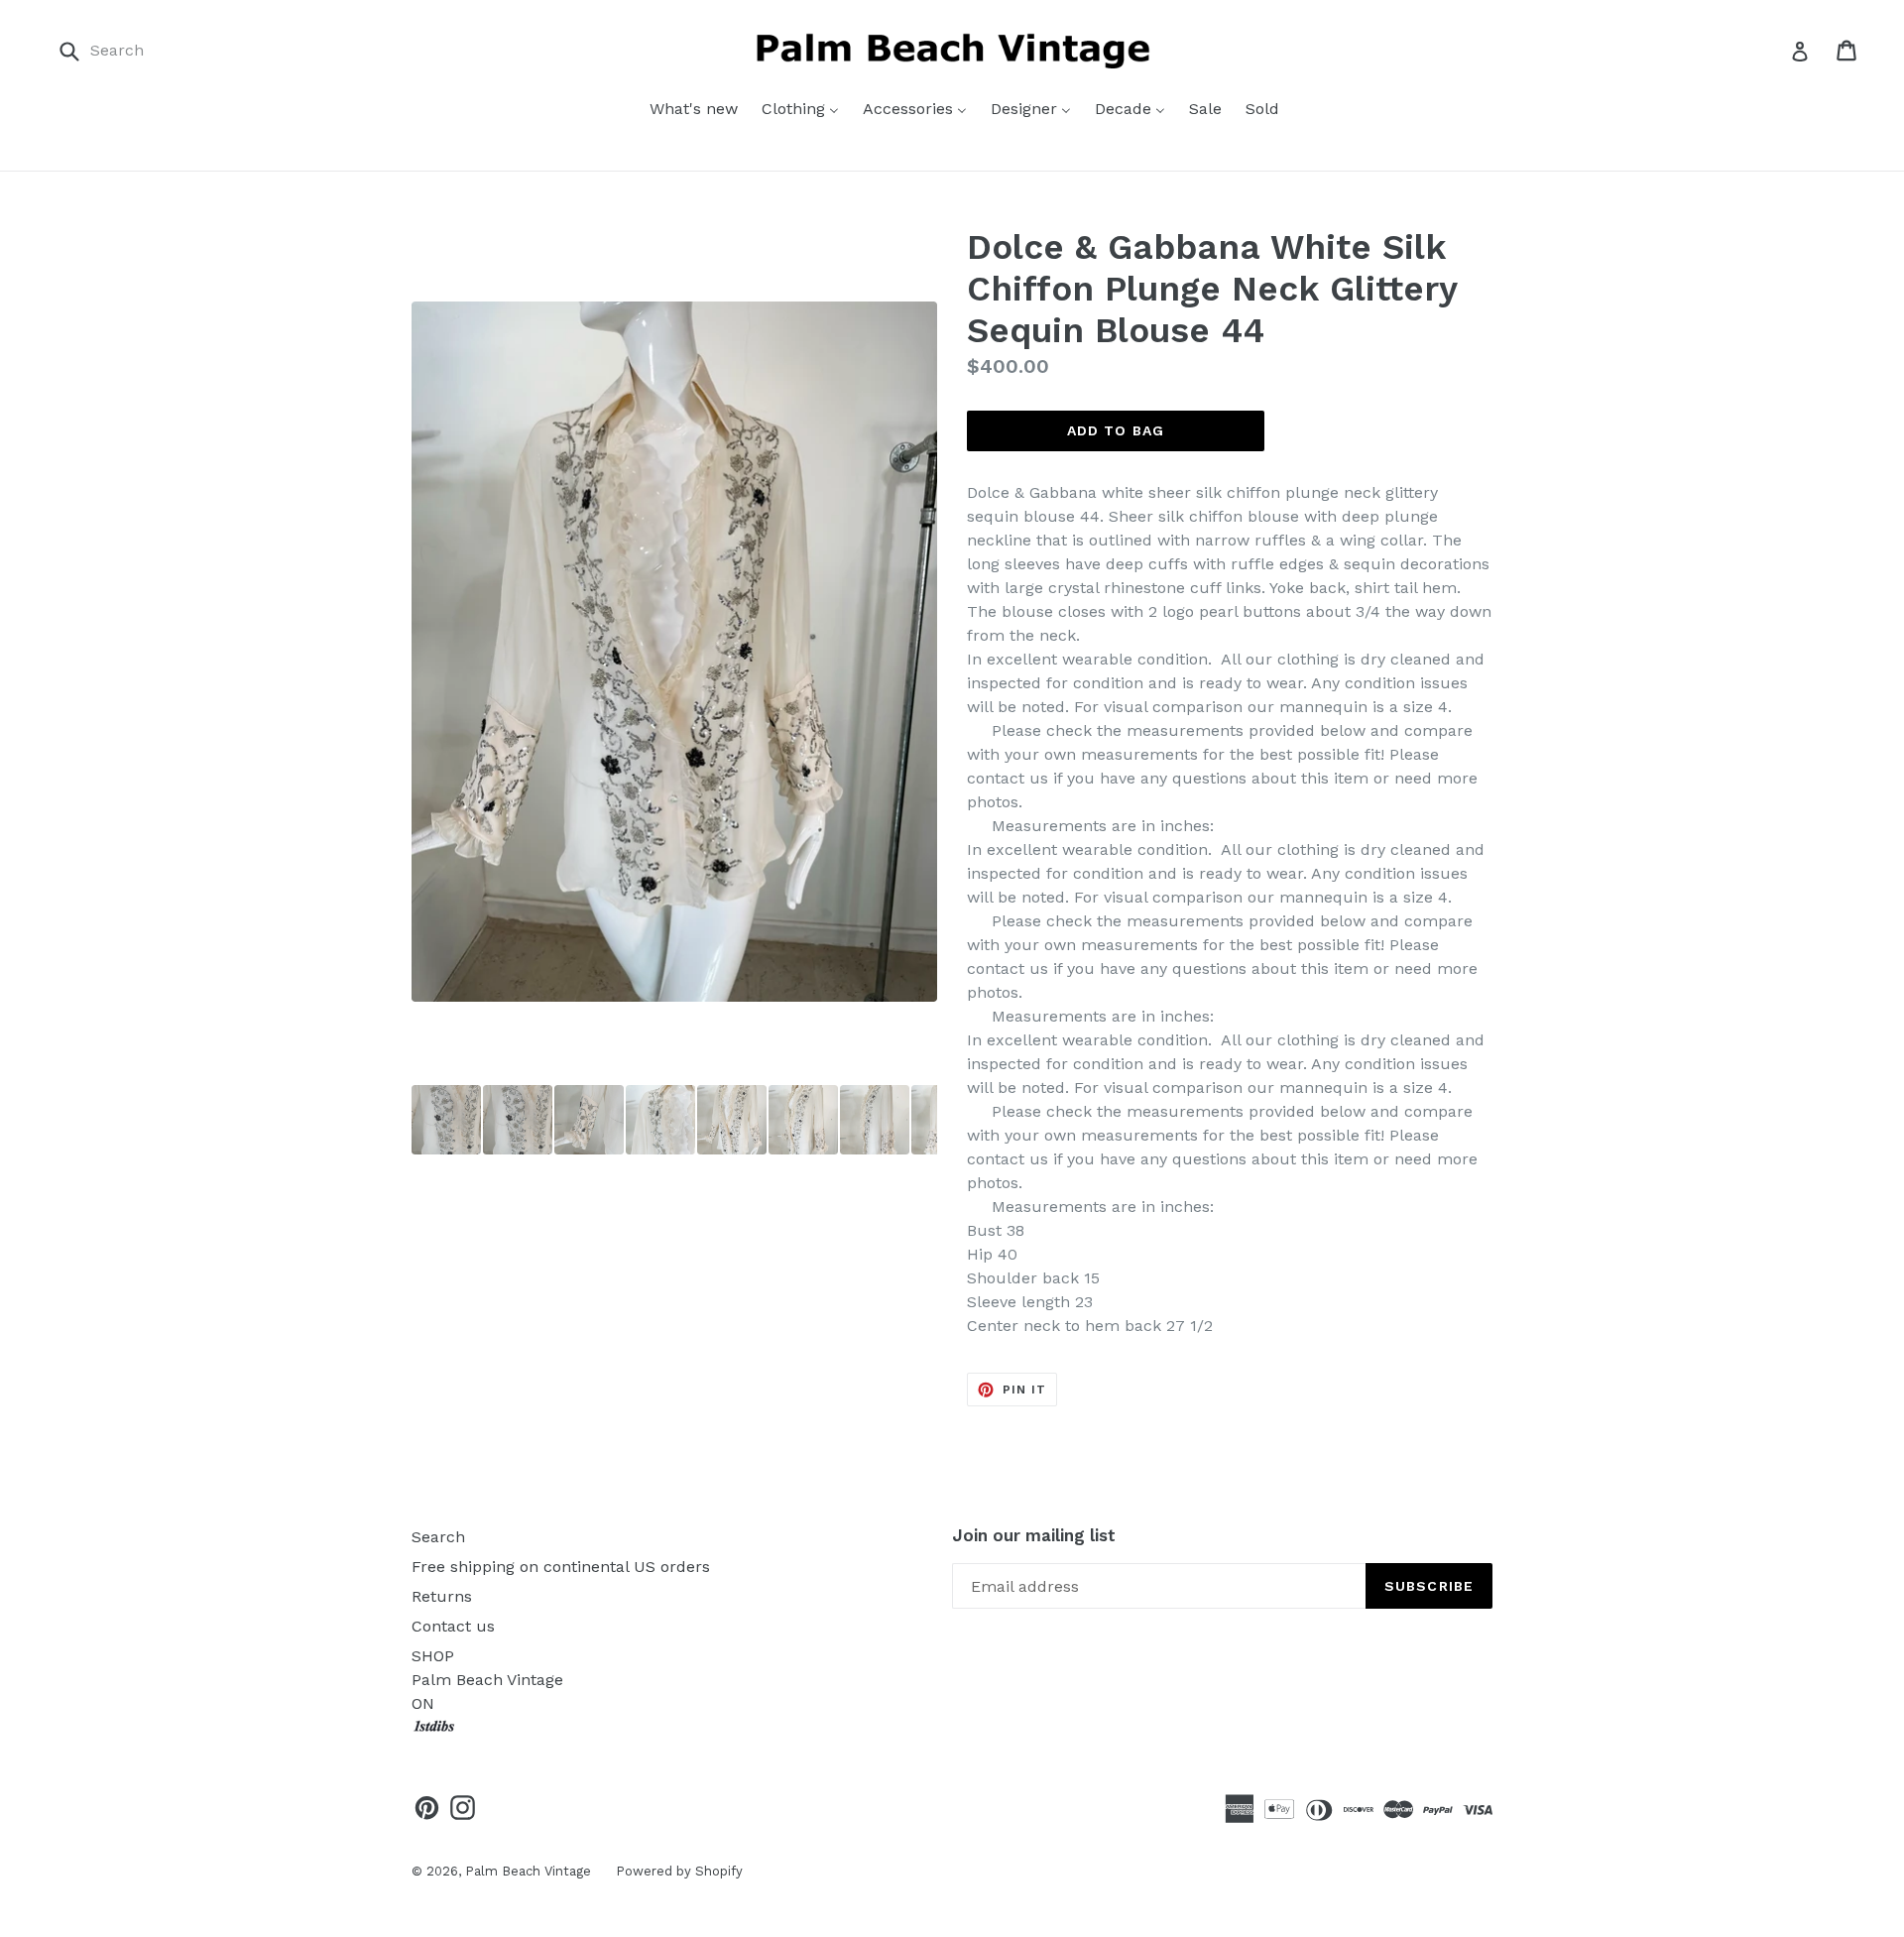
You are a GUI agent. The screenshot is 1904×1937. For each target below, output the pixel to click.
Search (438, 1537)
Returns (442, 1596)
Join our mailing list (1034, 1535)
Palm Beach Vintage (528, 1871)
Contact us (453, 1626)
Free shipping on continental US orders (561, 1567)
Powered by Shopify (679, 1871)
